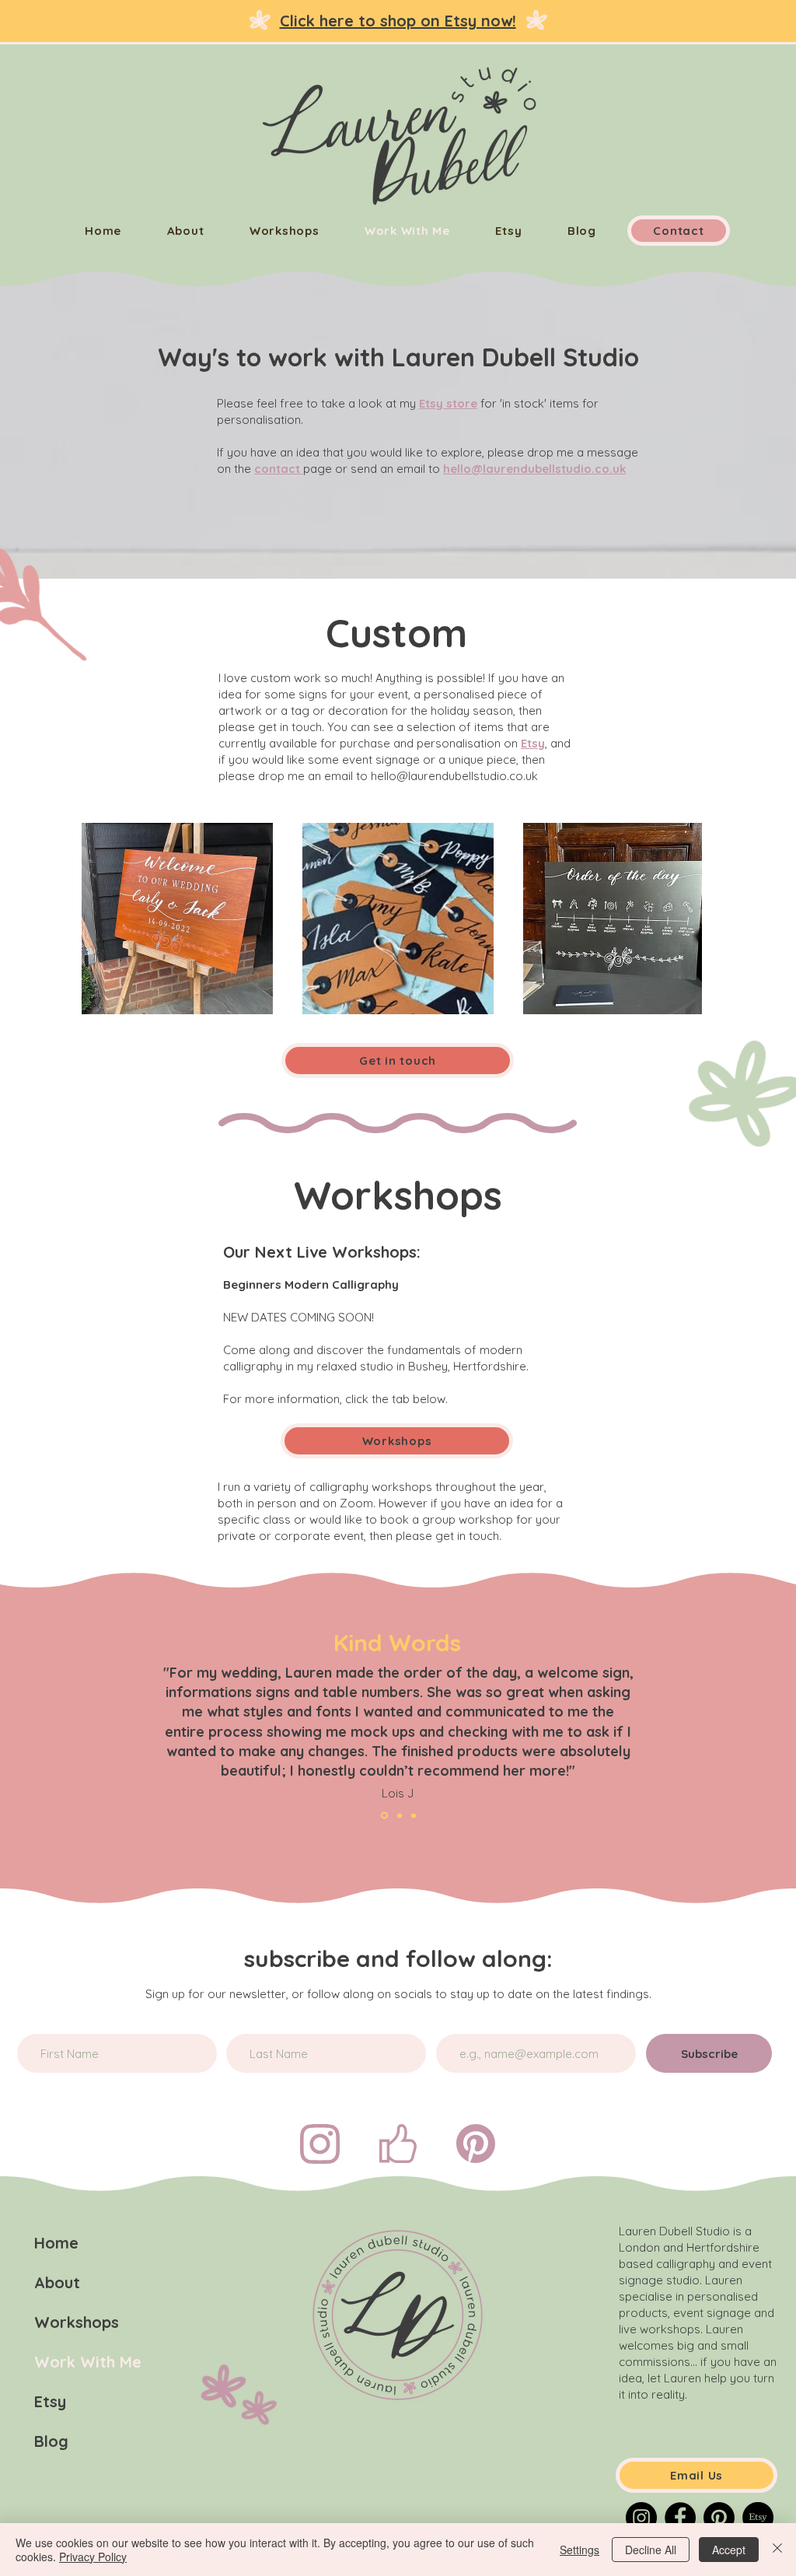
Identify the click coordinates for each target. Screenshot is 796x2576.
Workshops (77, 2322)
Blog (51, 2441)
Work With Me (88, 2362)
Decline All (651, 2550)
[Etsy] (758, 2518)
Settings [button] (580, 2550)
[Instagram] (641, 2518)
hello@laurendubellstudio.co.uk (534, 469)
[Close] (777, 2550)
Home (56, 2243)
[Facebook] (680, 2518)
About (57, 2282)
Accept (729, 2550)
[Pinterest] (719, 2518)
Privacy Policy (93, 2557)
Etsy (50, 2401)
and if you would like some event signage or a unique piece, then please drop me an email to (395, 759)
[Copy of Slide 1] (384, 1816)
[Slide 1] (400, 1815)
